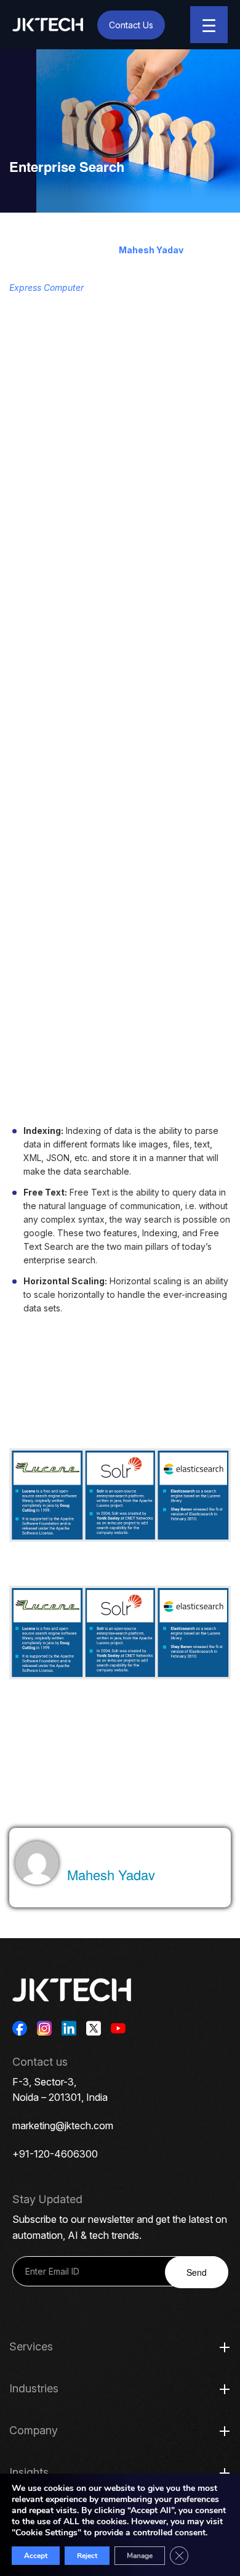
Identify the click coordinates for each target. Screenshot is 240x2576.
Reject (87, 2556)
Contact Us (131, 25)
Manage (140, 2556)
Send (197, 2272)
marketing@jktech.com (63, 2126)
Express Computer (46, 287)
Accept (36, 2556)
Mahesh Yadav (151, 250)
